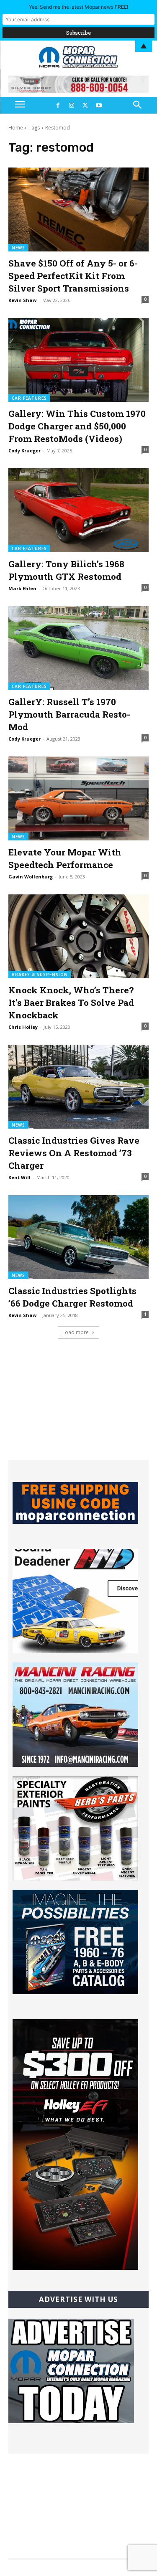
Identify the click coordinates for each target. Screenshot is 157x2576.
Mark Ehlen (22, 588)
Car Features (29, 398)
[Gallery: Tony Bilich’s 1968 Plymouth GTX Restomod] (78, 510)
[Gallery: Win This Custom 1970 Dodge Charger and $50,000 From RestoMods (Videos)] (78, 360)
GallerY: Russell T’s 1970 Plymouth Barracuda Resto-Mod (69, 714)
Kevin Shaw (22, 300)
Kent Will (19, 1177)
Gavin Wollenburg (31, 877)
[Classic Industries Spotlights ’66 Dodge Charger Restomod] (78, 1237)
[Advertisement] (78, 1408)
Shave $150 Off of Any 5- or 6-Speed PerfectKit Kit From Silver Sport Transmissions (73, 276)
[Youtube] (99, 105)
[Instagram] (72, 105)
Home (16, 128)
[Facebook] (58, 105)
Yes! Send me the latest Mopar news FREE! (78, 7)
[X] (85, 105)
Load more (76, 1332)
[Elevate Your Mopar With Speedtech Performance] (78, 798)
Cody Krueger (24, 450)
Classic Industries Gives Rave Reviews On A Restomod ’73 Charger (74, 1153)
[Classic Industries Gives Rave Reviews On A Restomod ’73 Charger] (78, 1087)
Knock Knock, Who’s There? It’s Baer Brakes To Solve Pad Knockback (71, 1002)
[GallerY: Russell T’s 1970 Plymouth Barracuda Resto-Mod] (78, 648)
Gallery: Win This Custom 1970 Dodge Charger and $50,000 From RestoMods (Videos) (77, 426)
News (18, 248)
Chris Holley (23, 1027)
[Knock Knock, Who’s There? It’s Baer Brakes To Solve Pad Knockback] (78, 936)
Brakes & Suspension (40, 975)
